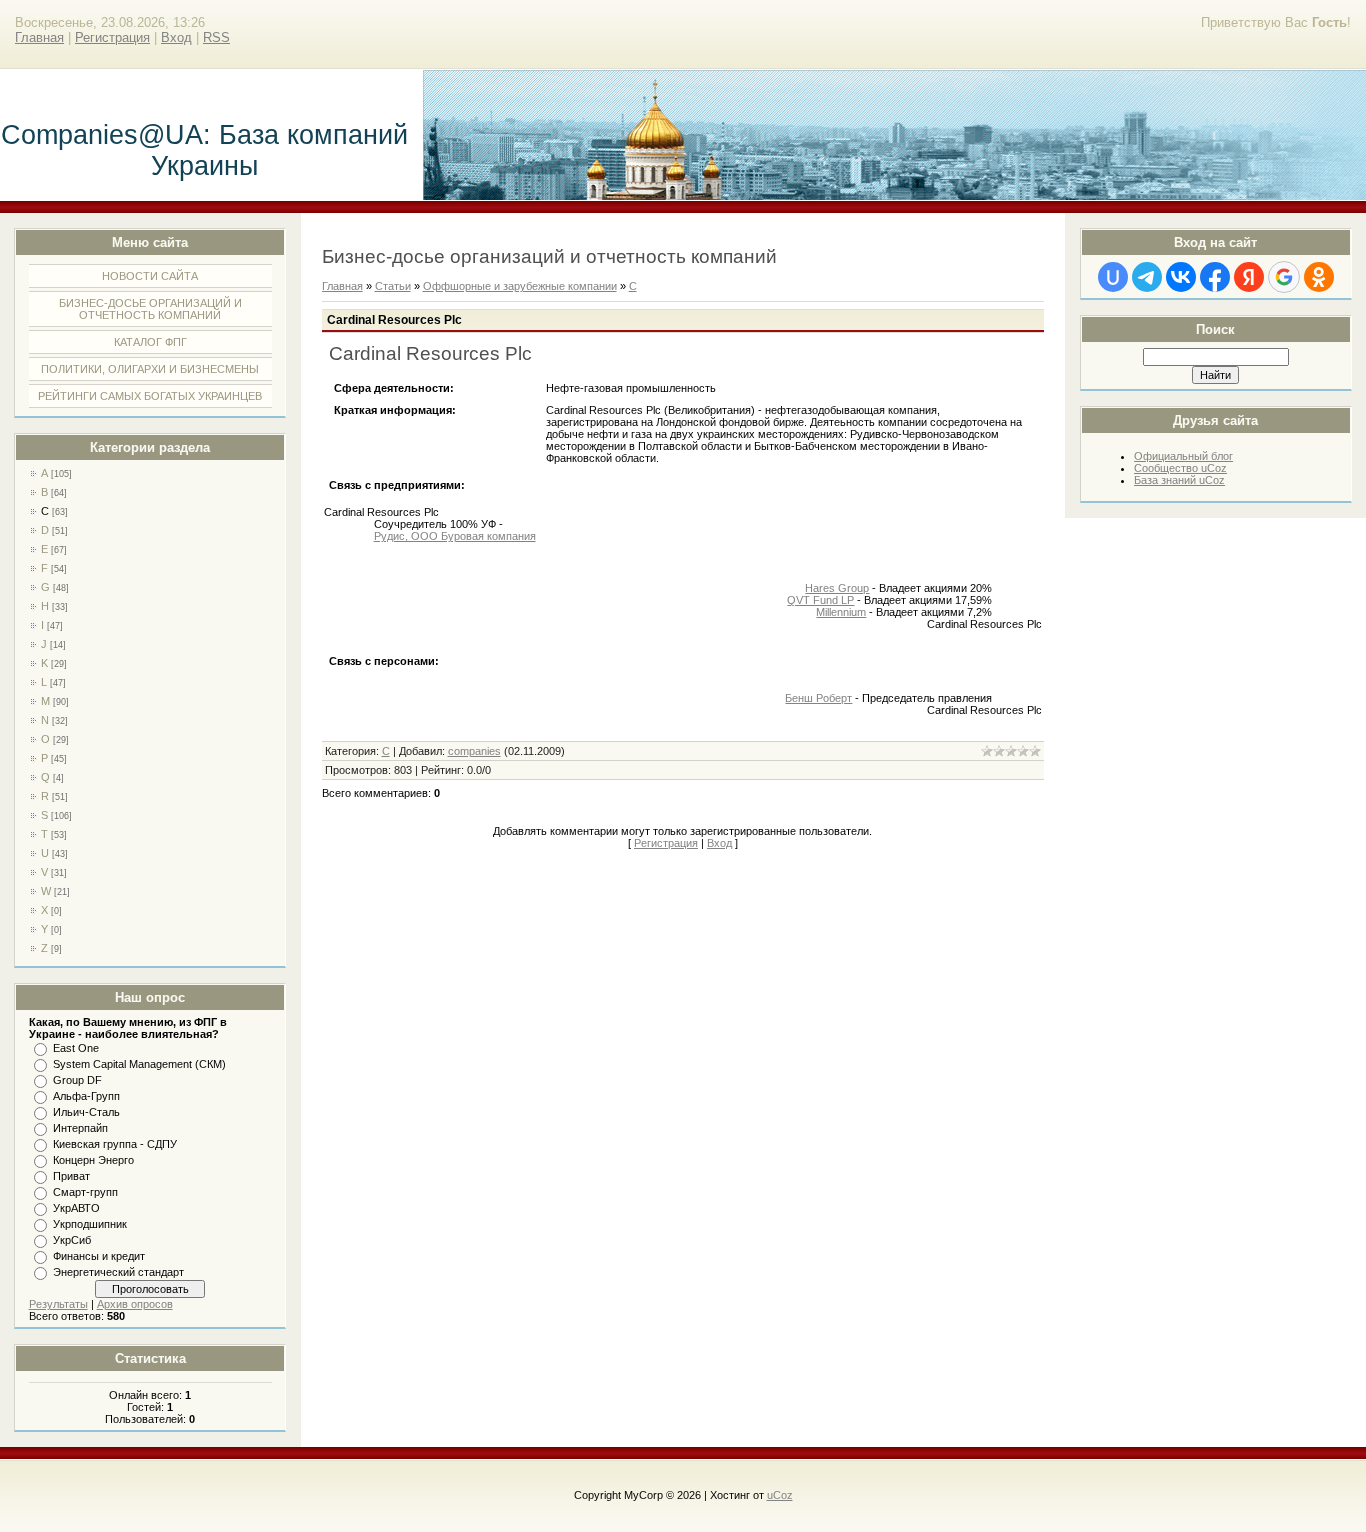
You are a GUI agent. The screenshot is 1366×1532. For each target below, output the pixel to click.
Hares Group (837, 588)
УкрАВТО (76, 1208)
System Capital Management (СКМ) (139, 1064)
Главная (39, 37)
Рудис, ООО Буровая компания (455, 536)
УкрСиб (72, 1240)
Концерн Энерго (93, 1160)
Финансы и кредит (99, 1256)
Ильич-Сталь (86, 1112)
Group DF (77, 1080)
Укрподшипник (90, 1224)
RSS (216, 37)
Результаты (58, 1304)
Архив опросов (135, 1304)
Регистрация (112, 37)
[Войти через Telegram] (1147, 277)
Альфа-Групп (86, 1096)
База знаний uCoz (1179, 480)
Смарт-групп (85, 1192)
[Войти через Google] (1284, 277)
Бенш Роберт (818, 698)
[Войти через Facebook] (1215, 277)
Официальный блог (1183, 456)
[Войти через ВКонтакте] (1181, 277)
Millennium (841, 612)
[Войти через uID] (1113, 277)
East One (76, 1048)
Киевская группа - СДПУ (115, 1144)
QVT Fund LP (820, 600)
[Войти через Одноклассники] (1319, 277)
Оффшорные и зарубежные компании (520, 286)
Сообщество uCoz (1180, 468)
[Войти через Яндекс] (1249, 277)
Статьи (393, 286)
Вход (176, 37)
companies (474, 751)
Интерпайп (80, 1128)
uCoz (780, 1495)
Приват (71, 1176)
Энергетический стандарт (118, 1272)
